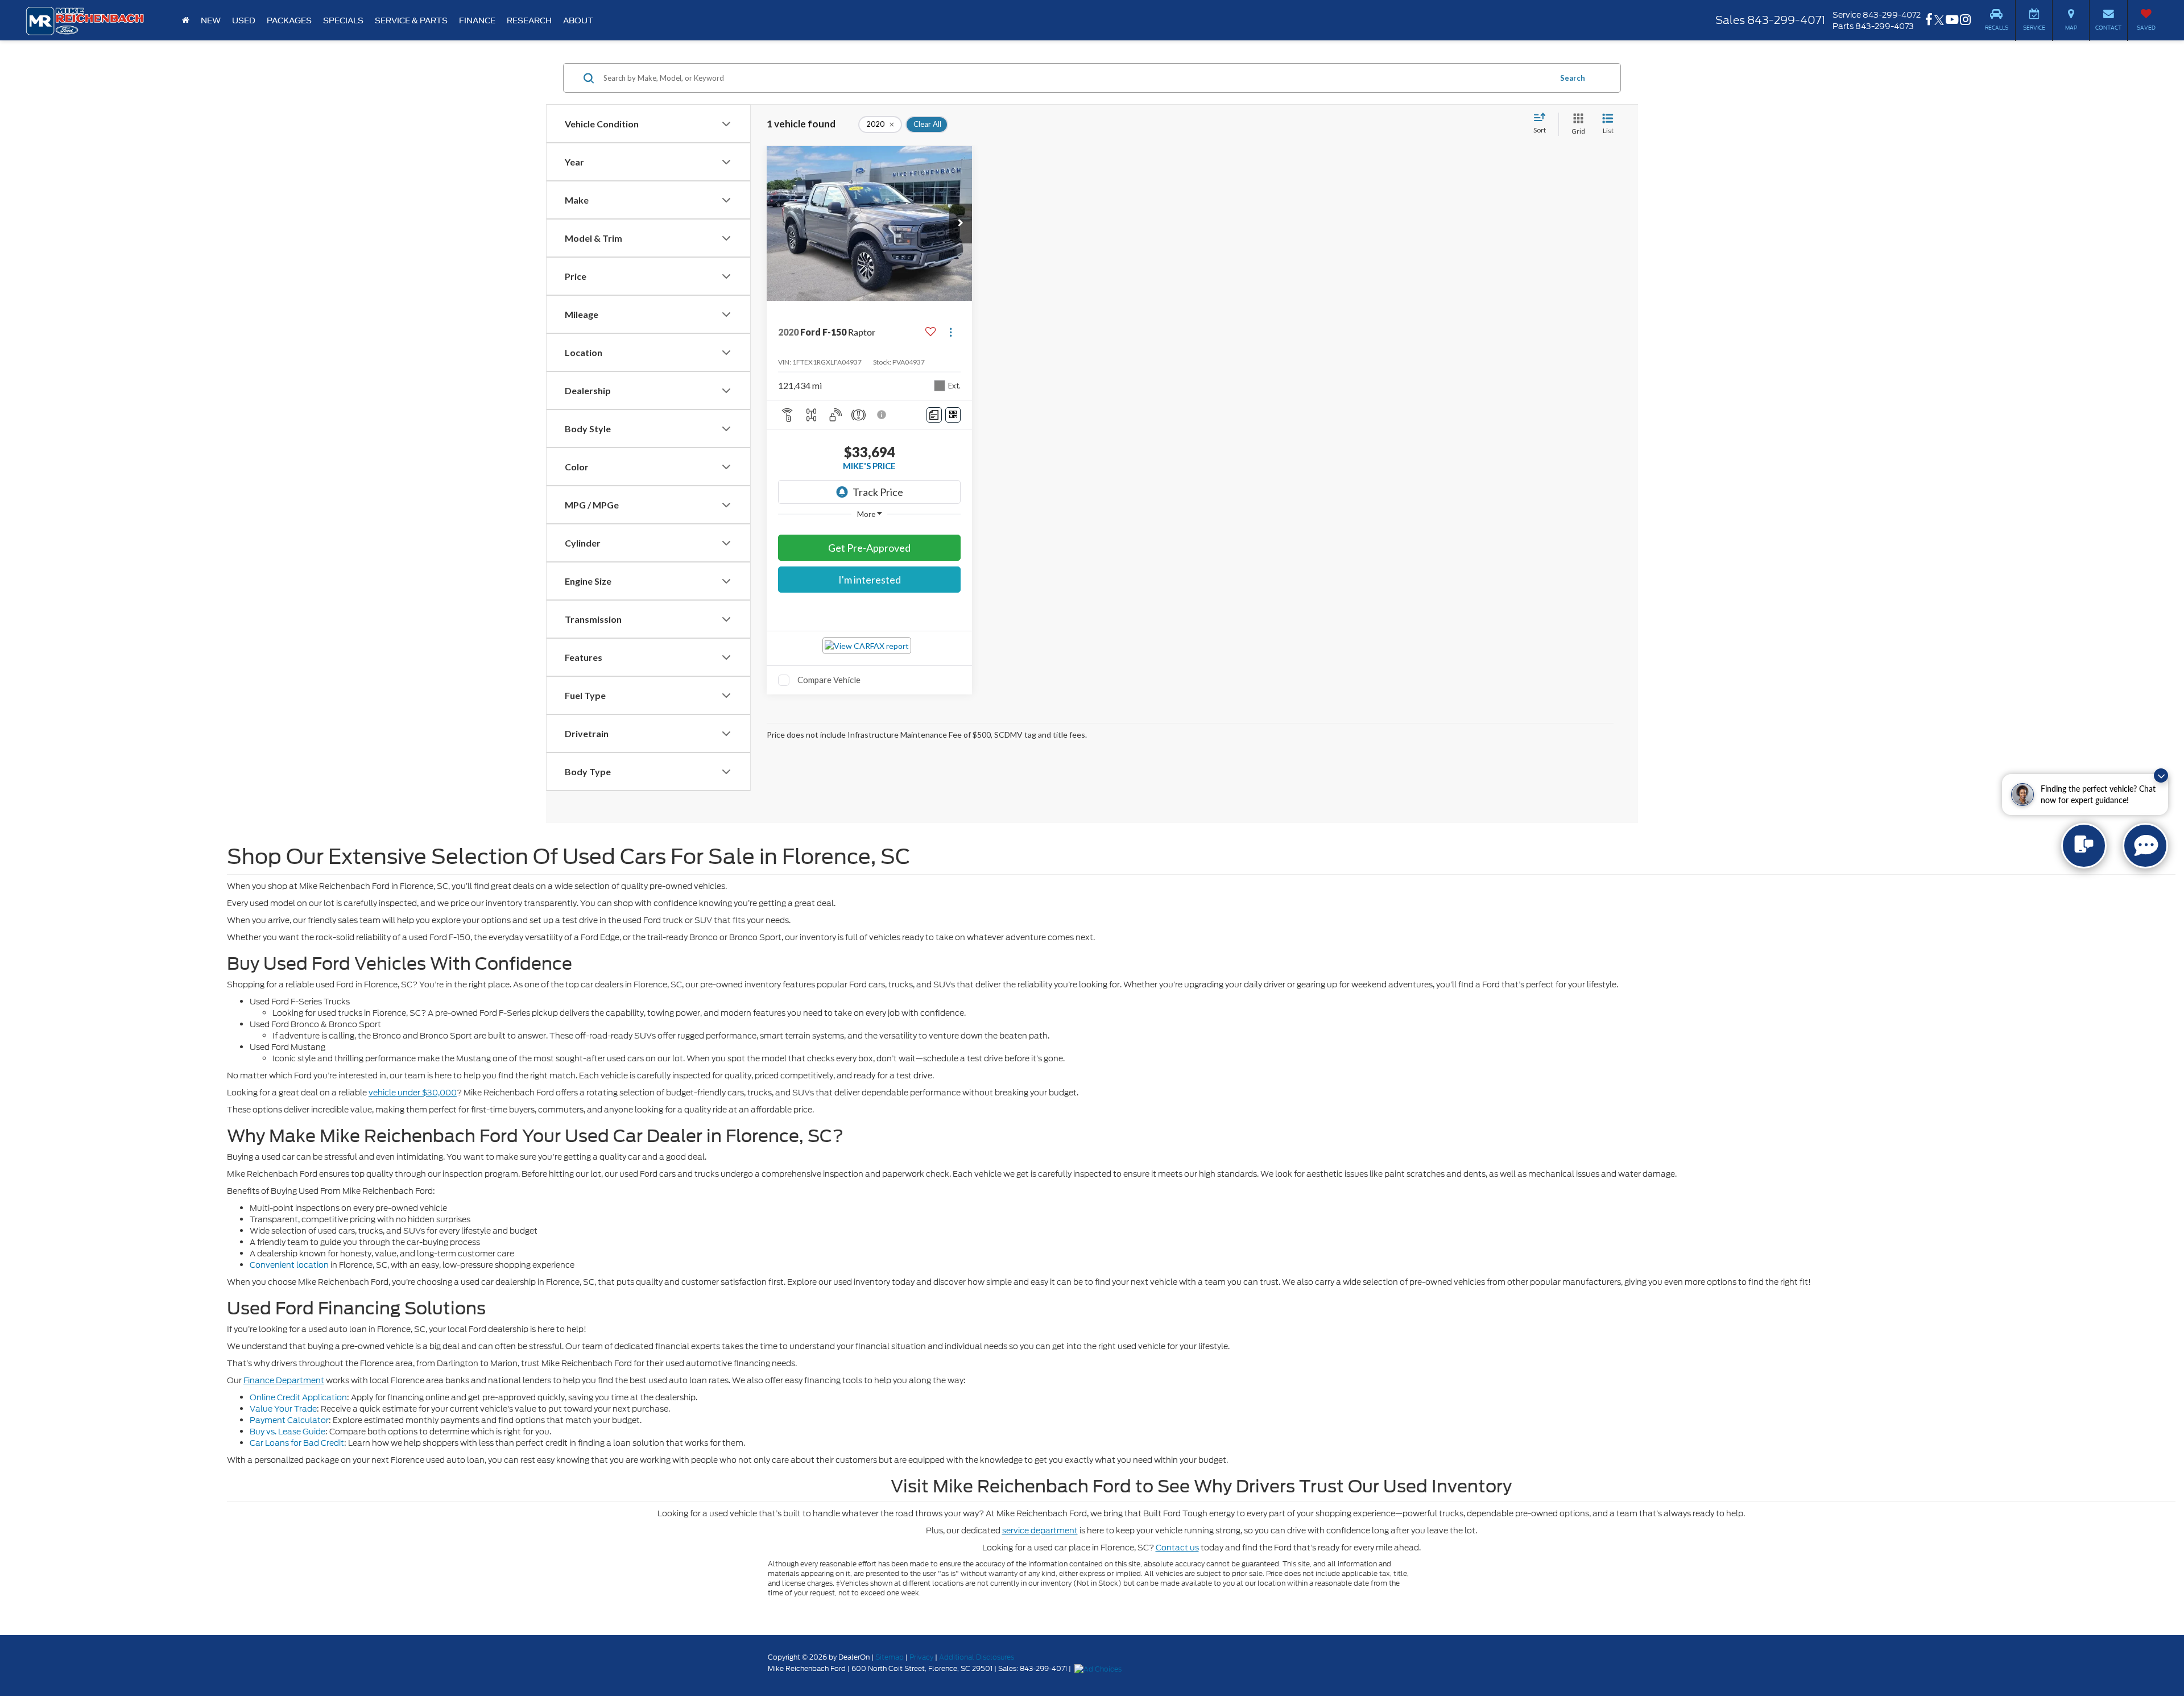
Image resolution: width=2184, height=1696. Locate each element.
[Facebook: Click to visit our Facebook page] (1929, 20)
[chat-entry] (2084, 846)
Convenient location (289, 1265)
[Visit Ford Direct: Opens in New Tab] (1099, 1668)
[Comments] (934, 415)
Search (1573, 78)
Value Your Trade (283, 1409)
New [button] (211, 20)
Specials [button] (343, 20)
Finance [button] (477, 20)
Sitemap (890, 1657)
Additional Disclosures (977, 1657)
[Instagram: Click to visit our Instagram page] (1965, 20)
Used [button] (244, 20)
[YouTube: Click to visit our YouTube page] (1952, 20)
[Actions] (951, 332)
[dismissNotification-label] (2161, 775)
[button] (961, 224)
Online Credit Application (298, 1397)
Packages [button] (289, 20)
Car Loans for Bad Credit (297, 1443)
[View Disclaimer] (882, 415)
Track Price (878, 492)
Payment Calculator (289, 1420)
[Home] (186, 20)
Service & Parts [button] (411, 20)
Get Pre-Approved (869, 548)
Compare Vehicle (829, 680)
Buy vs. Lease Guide (288, 1432)
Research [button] (529, 20)
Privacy (921, 1657)
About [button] (578, 20)
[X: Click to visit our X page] (1939, 20)
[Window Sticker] (953, 415)
